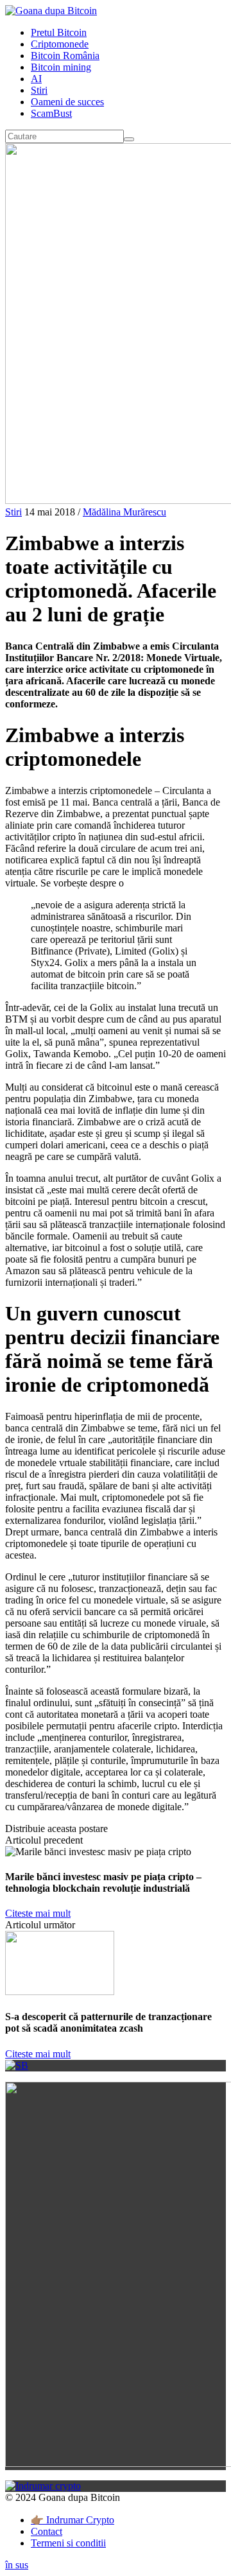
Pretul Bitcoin (59, 32)
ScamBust (51, 113)
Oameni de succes (67, 102)
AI (36, 79)
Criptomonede (60, 44)
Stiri (39, 90)
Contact (47, 2531)
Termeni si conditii (68, 2543)
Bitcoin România (65, 56)
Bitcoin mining (61, 67)
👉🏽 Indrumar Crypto (73, 2520)
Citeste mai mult (38, 1913)
